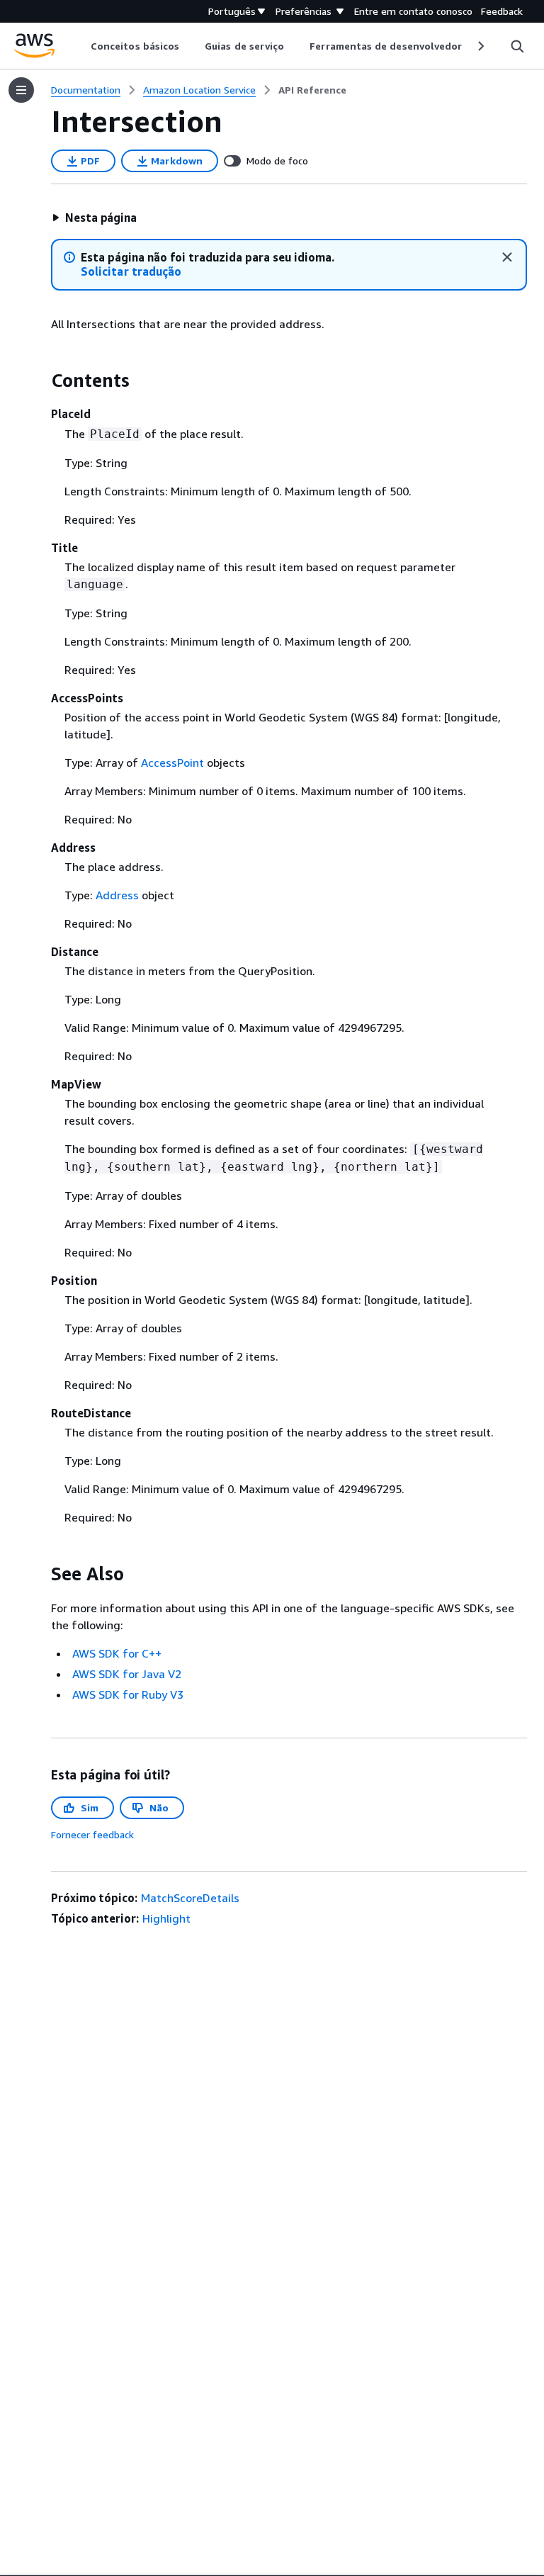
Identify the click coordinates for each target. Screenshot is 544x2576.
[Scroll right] (480, 46)
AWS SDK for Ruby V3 (128, 1694)
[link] (312, 90)
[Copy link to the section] (40, 381)
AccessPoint (172, 763)
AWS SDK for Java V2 (127, 1674)
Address (117, 895)
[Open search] (517, 46)
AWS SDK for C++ (117, 1653)
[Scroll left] (80, 46)
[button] (94, 218)
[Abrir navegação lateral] (21, 90)
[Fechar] (507, 257)
